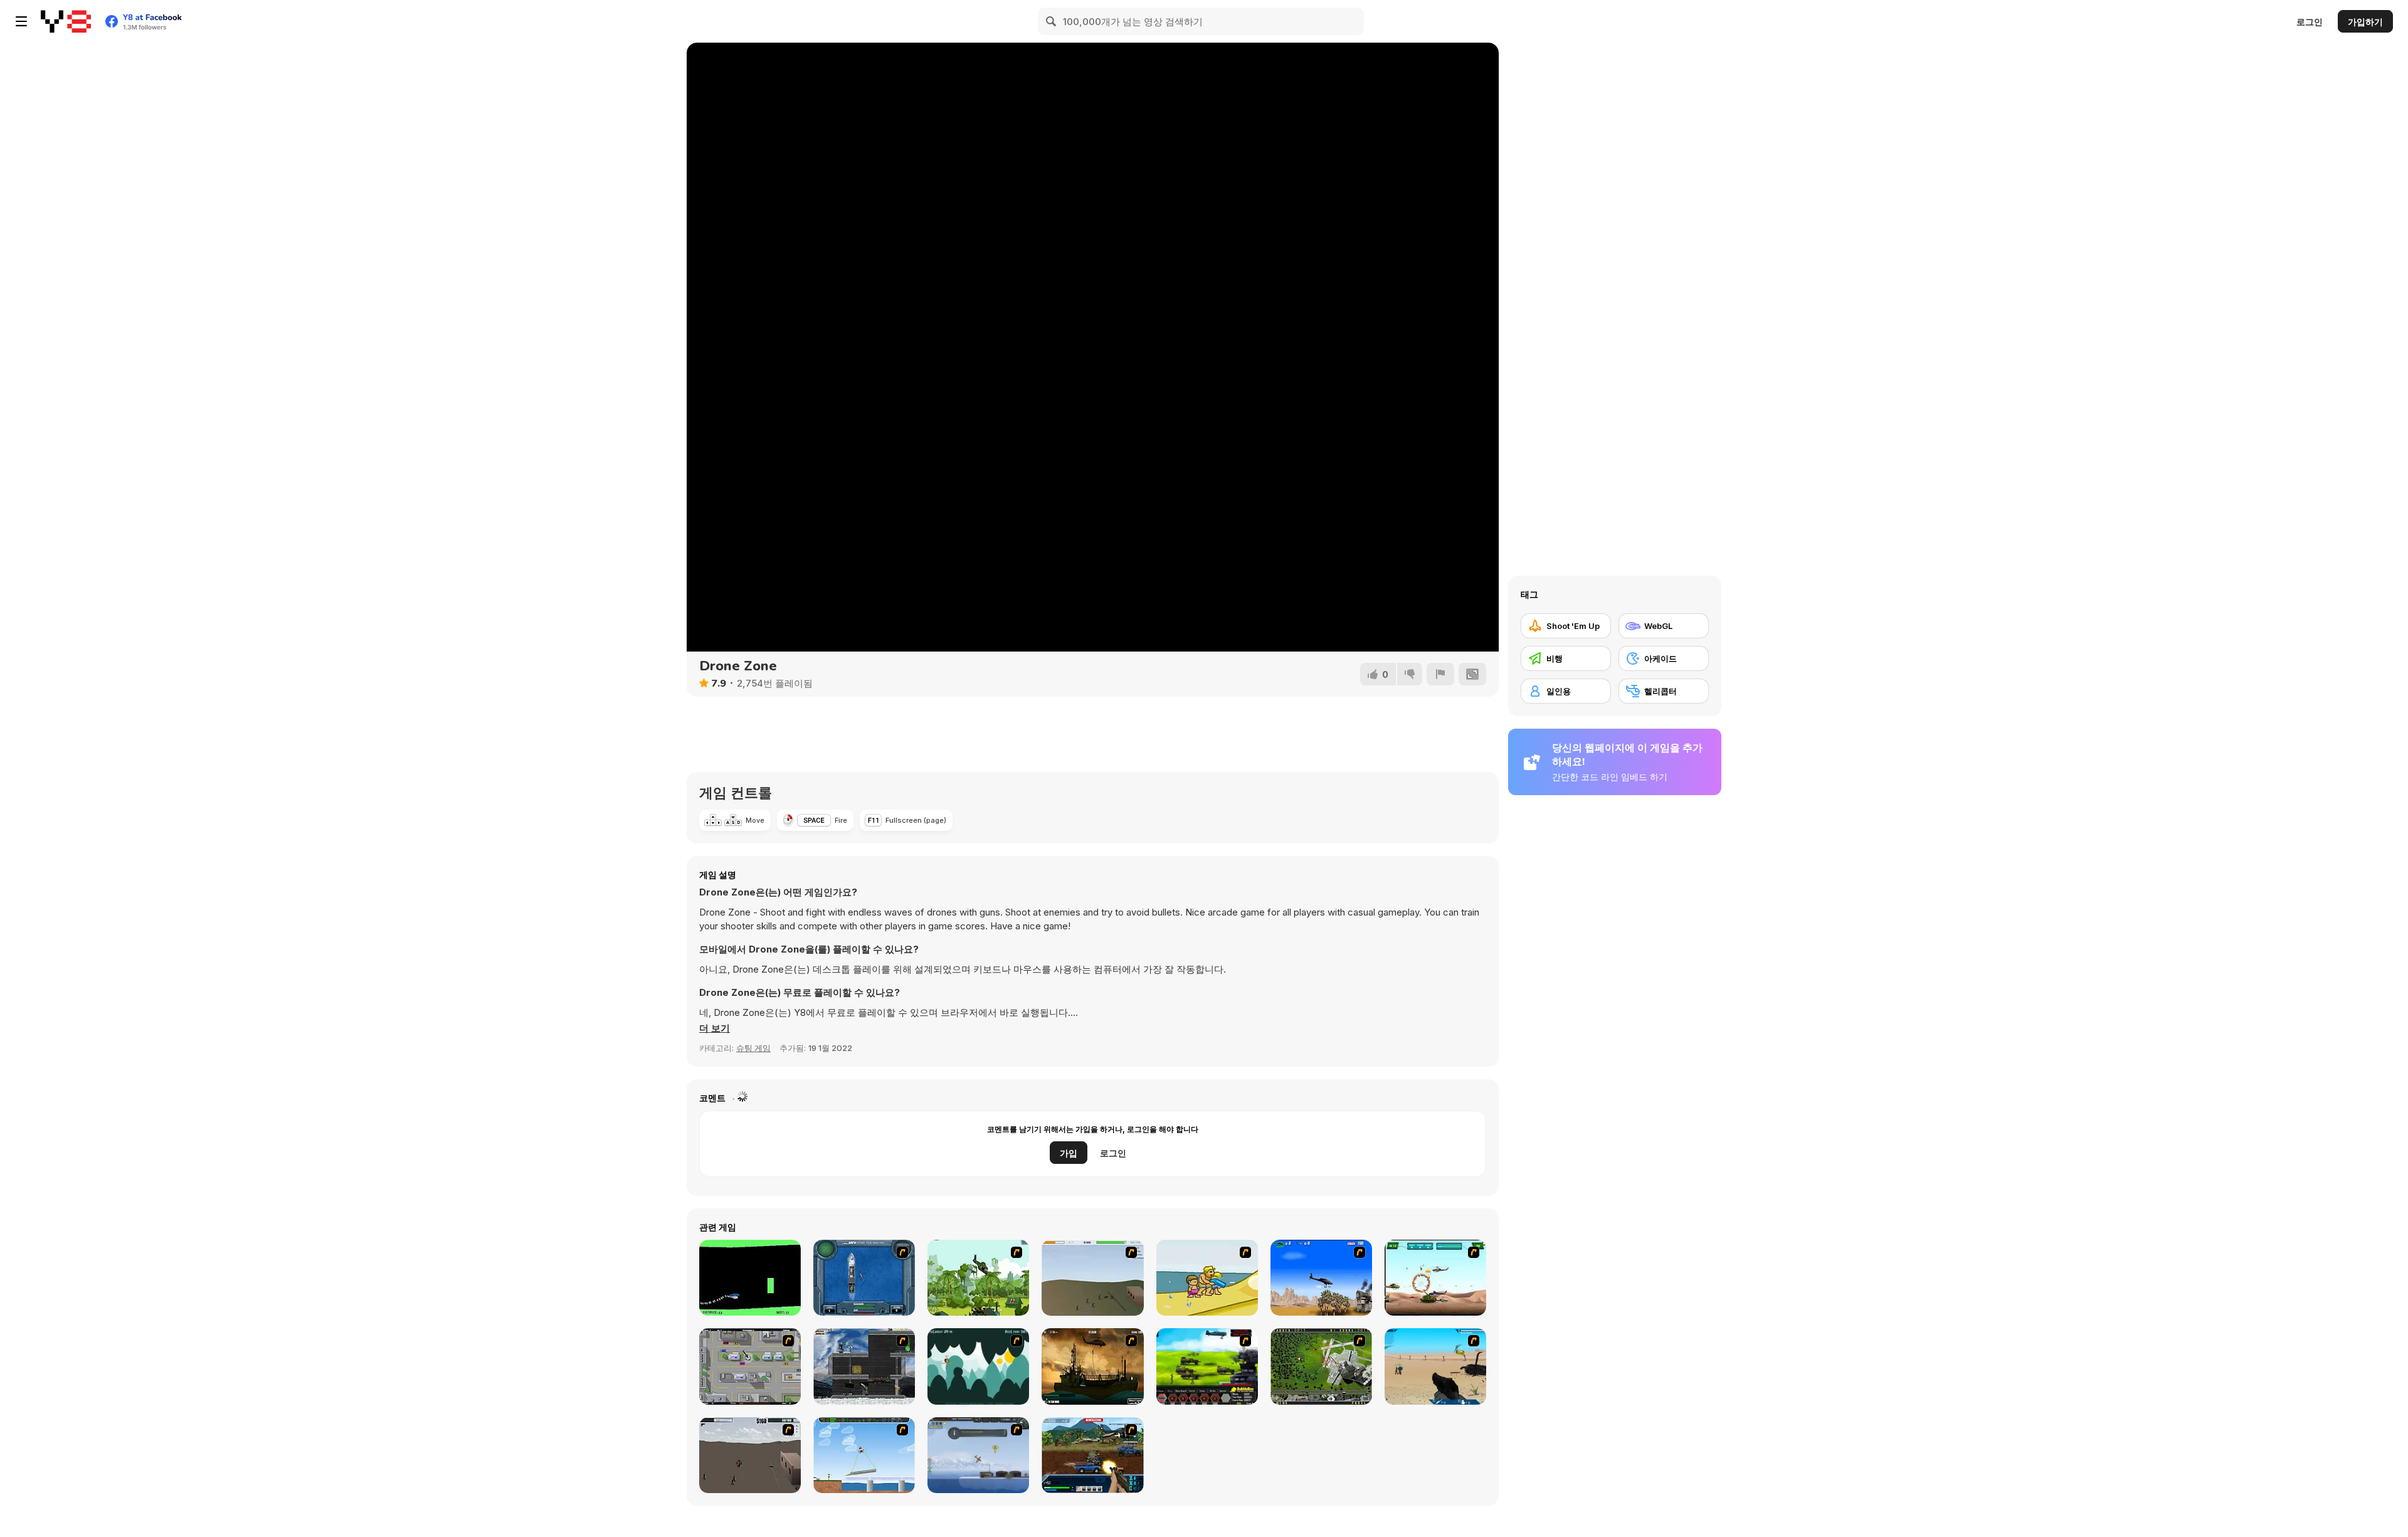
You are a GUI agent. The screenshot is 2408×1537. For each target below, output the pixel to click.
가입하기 (2365, 22)
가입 (1069, 1153)
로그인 (2310, 22)
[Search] (1052, 21)
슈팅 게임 (753, 1048)
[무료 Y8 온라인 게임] (66, 21)
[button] (715, 1028)
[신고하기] (1440, 674)
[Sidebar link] (21, 21)
